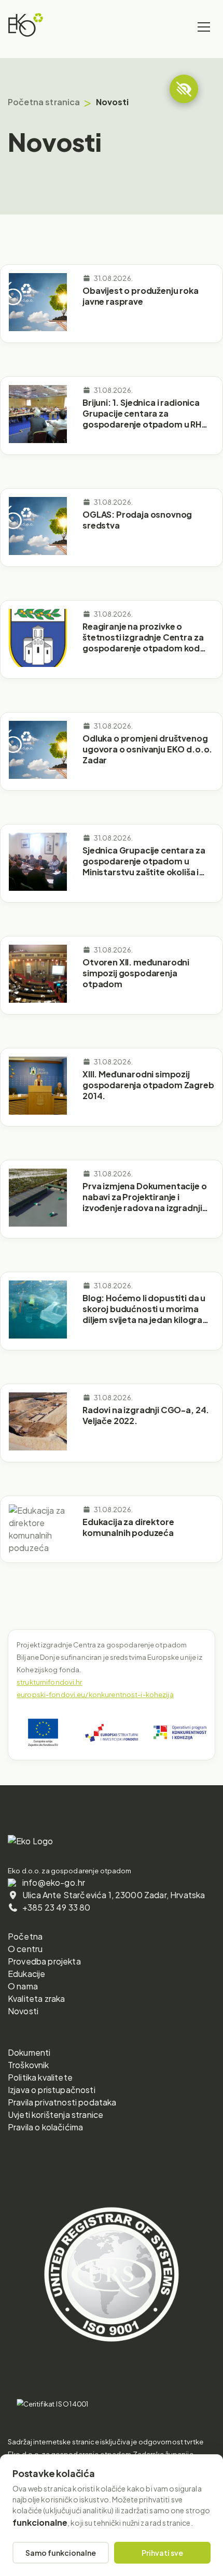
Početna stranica (44, 102)
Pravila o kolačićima (45, 2127)
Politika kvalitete (40, 2077)
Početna (25, 1936)
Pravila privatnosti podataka (62, 2102)
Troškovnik (29, 2065)
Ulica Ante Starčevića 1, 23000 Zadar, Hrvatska (114, 1895)
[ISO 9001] (112, 2375)
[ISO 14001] (53, 2404)
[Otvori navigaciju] (204, 27)
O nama (23, 1986)
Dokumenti (29, 2052)
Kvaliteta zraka (36, 1998)
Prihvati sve (162, 2553)
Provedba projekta (44, 1961)
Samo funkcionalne (61, 2553)
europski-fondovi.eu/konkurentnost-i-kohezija (95, 1695)
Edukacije (26, 1974)
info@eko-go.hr (54, 1882)
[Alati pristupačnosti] (184, 89)
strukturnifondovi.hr (50, 1682)
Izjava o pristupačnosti (52, 2090)
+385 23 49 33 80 (57, 1907)
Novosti (23, 2011)
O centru (25, 1949)
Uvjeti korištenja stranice (55, 2115)
